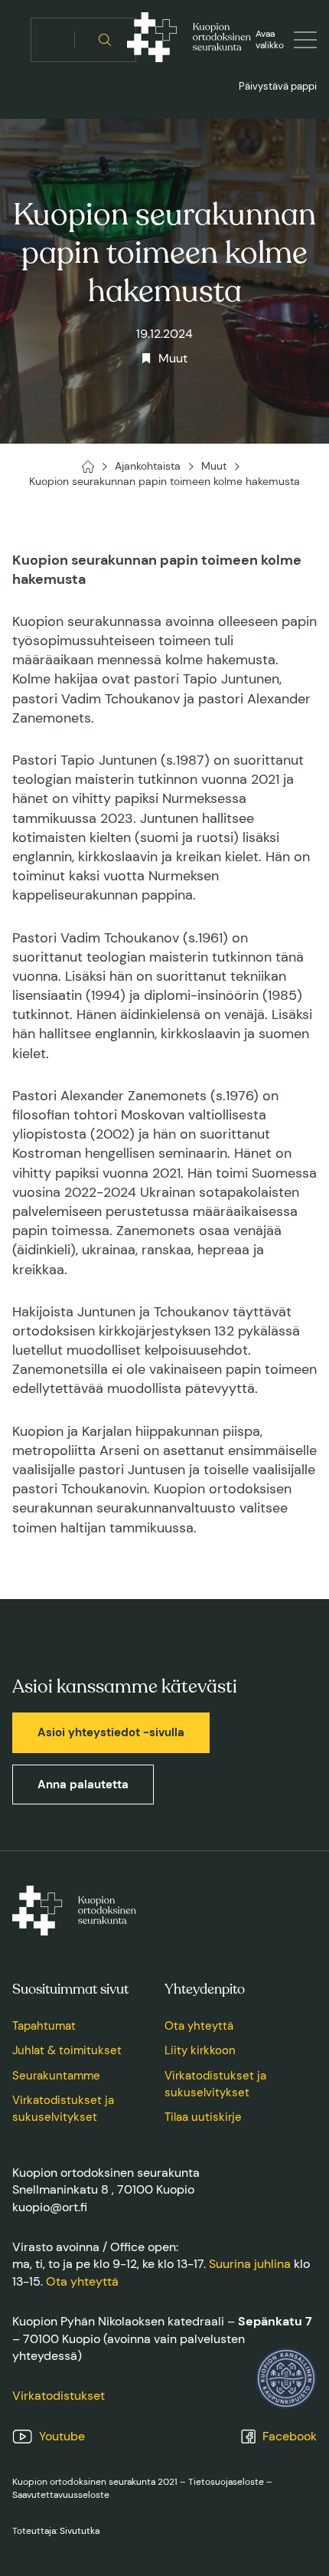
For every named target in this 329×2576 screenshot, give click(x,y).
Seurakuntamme (56, 2076)
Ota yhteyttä (199, 2026)
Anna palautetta (83, 1785)
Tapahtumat (44, 2026)
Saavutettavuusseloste (61, 2495)
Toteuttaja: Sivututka (56, 2531)
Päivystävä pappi (278, 86)
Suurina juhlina (250, 2264)
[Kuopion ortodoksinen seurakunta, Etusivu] (189, 40)
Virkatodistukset (59, 2396)
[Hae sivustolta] (105, 40)
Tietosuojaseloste (226, 2482)
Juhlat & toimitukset (67, 2050)
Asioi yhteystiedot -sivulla (111, 1732)
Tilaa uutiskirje (203, 2117)
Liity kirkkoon (200, 2050)
